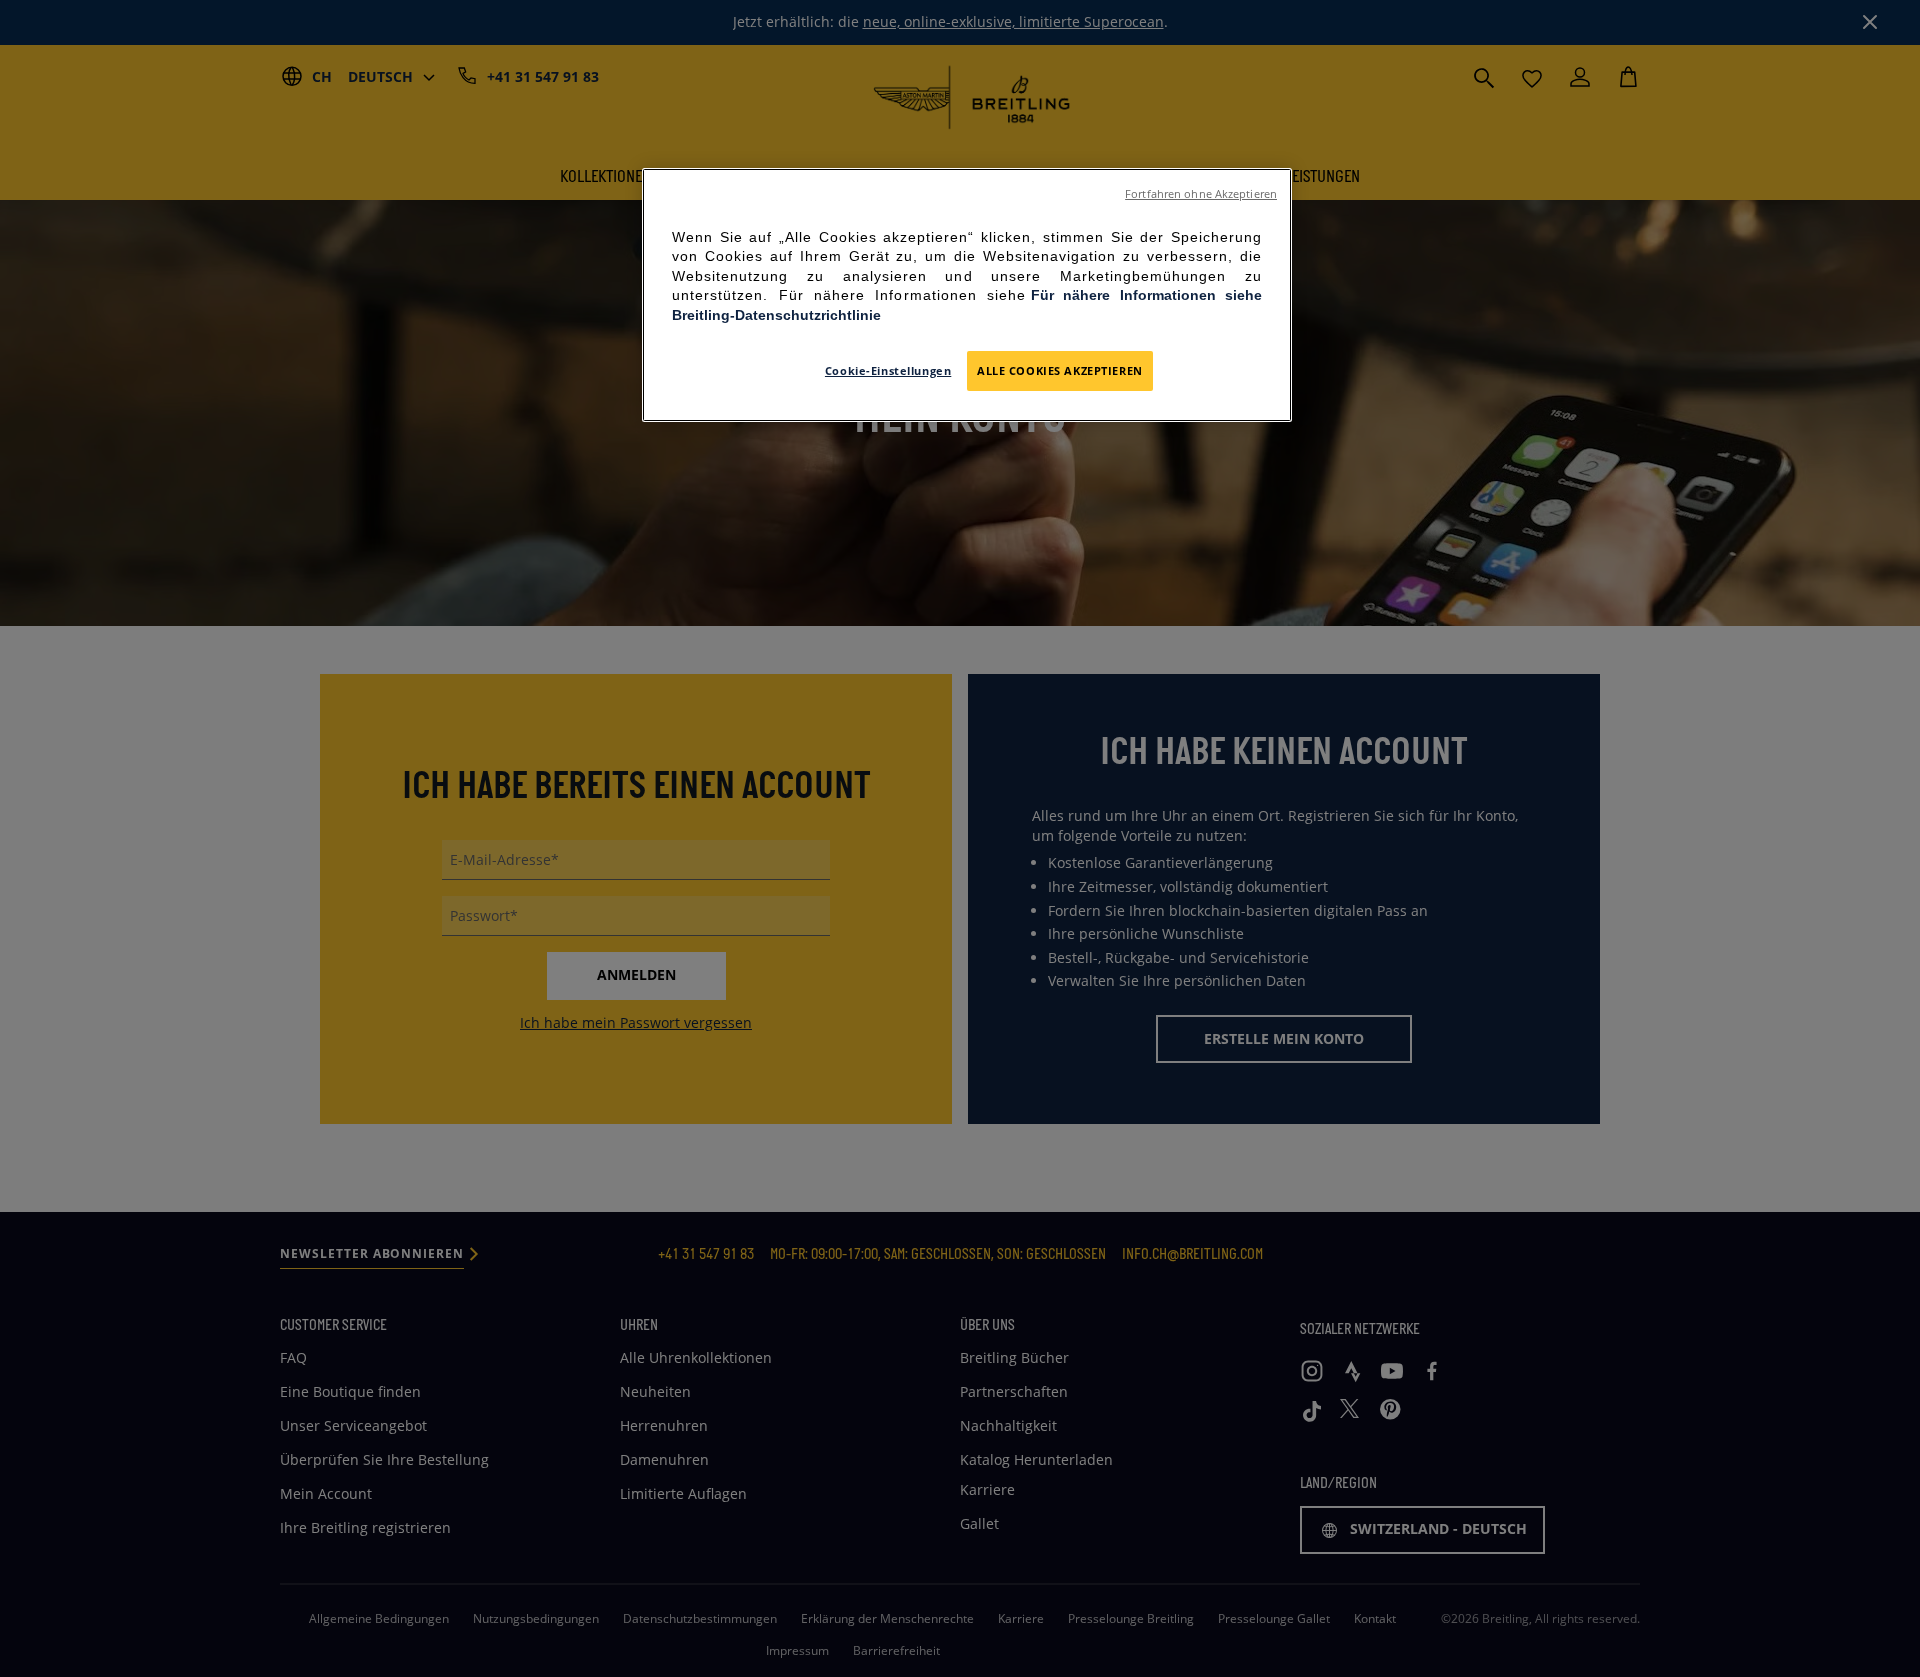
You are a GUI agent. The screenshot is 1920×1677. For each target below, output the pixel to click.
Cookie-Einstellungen (888, 370)
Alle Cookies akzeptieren (1060, 370)
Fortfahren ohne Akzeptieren (1201, 194)
